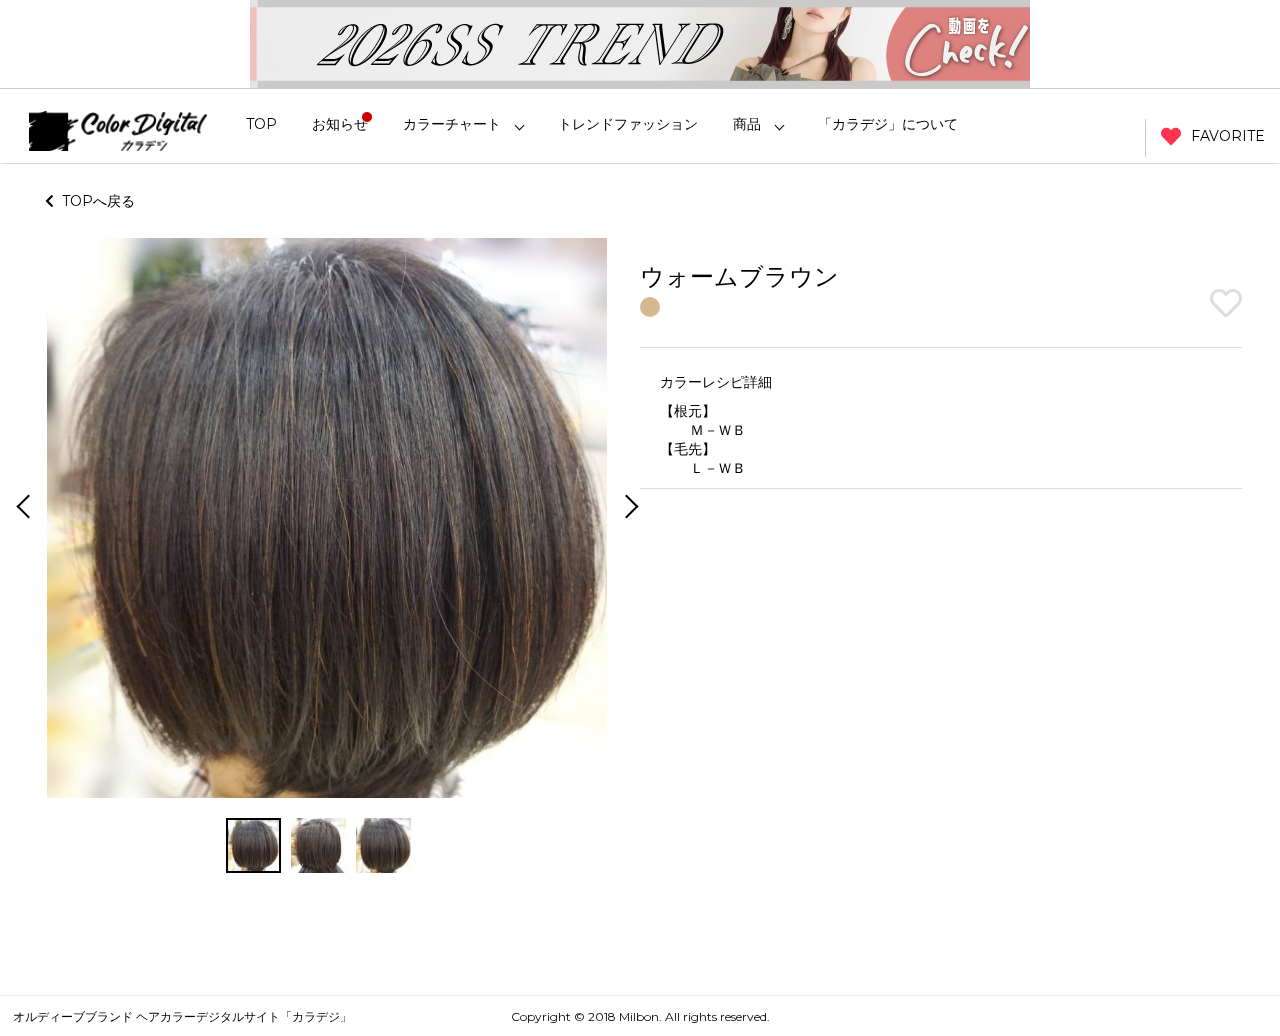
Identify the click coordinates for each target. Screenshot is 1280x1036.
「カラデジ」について (888, 124)
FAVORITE (1228, 136)
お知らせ (340, 124)
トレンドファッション (628, 124)
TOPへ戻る (94, 201)
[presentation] (21, 508)
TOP (261, 124)
